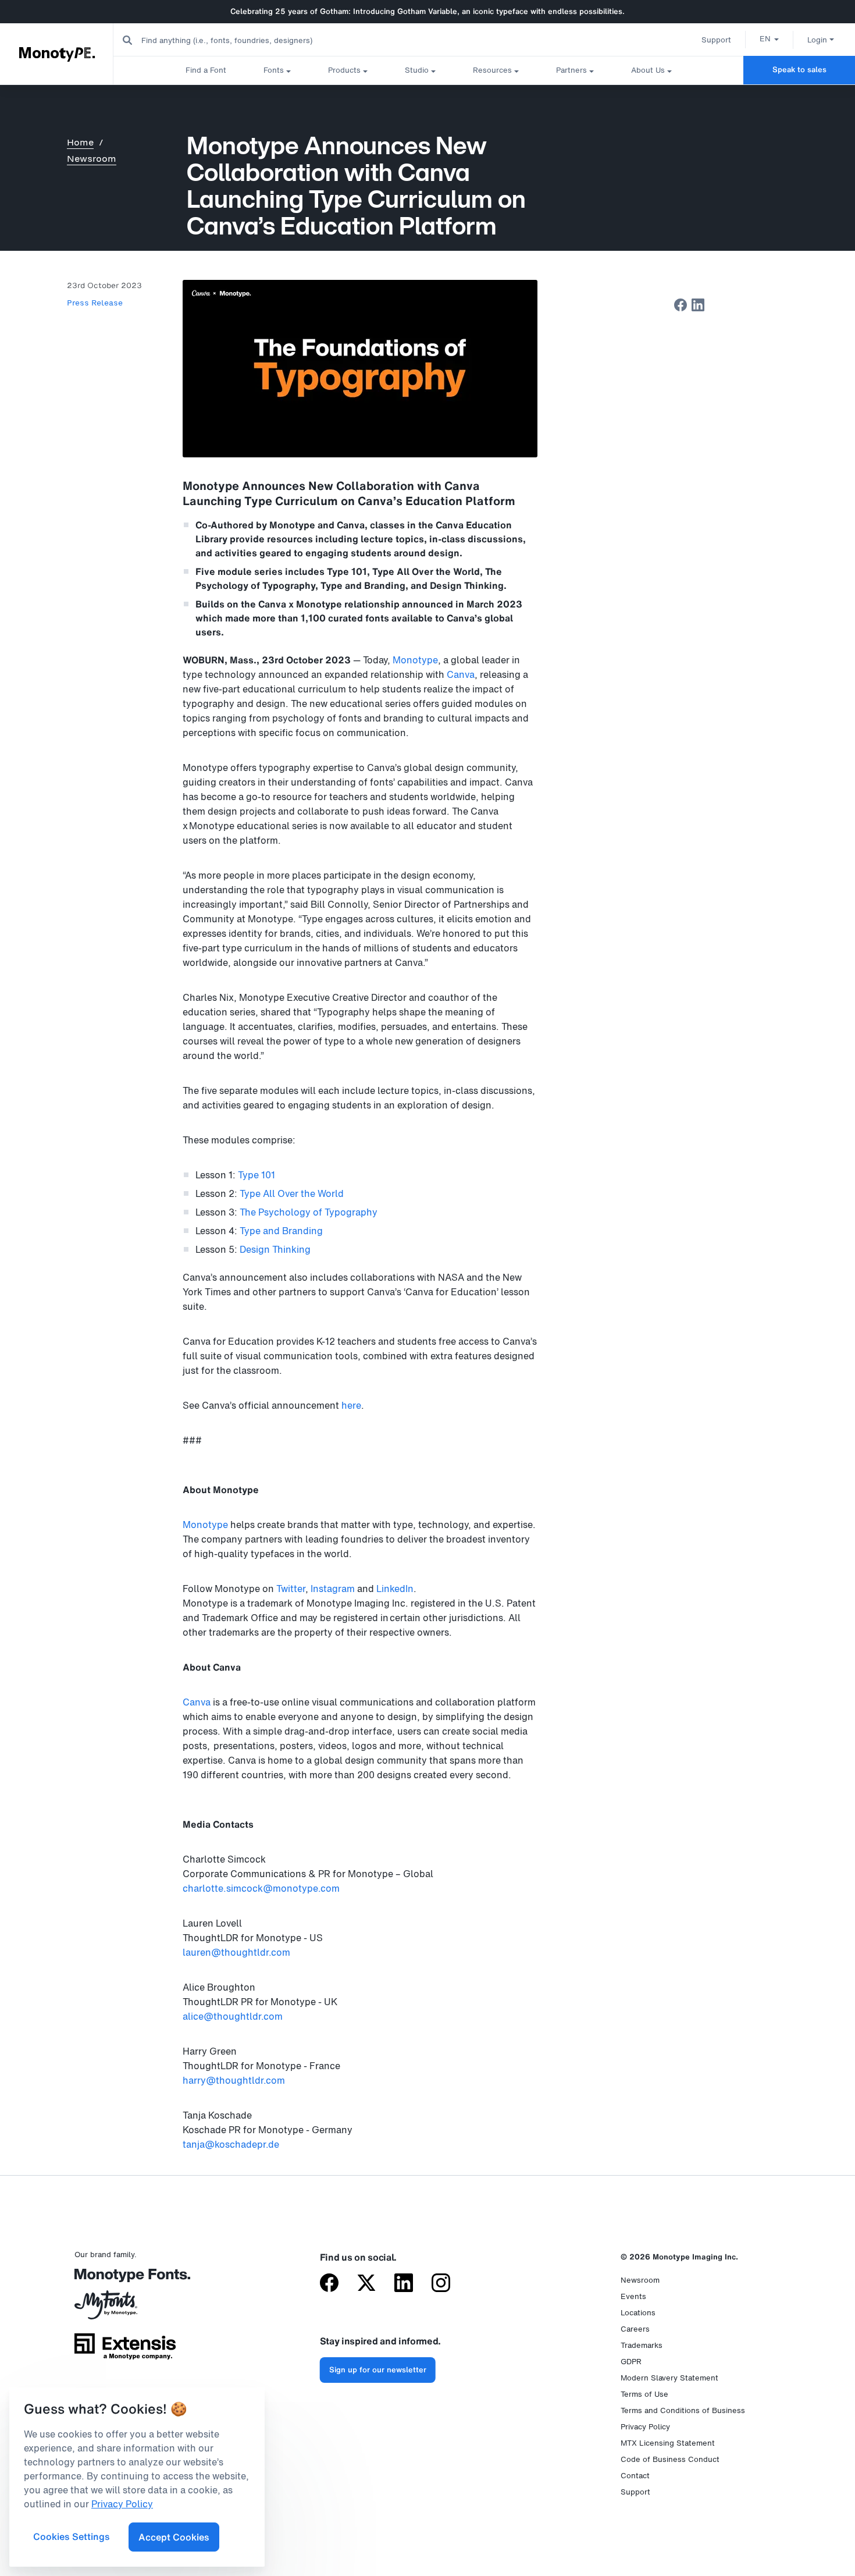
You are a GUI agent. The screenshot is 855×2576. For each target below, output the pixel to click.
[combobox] (233, 40)
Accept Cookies (174, 2537)
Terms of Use (644, 2394)
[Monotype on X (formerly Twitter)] (366, 2284)
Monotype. (57, 54)
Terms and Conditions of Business (683, 2410)
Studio (417, 70)
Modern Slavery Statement (669, 2378)
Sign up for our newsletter (378, 2370)
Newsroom (92, 159)
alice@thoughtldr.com (233, 2016)
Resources (492, 70)
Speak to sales (799, 70)
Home (80, 142)
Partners (571, 70)
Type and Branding (282, 1231)
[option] (769, 38)
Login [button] (817, 40)
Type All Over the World (292, 1193)
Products (344, 70)
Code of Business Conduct (670, 2459)
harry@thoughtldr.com (234, 2080)
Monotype (415, 660)
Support (716, 40)
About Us (648, 70)
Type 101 (256, 1175)
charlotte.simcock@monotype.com (261, 1888)
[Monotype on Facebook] (329, 2284)
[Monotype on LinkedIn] (404, 2284)
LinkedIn (395, 1589)
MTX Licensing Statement (668, 2443)
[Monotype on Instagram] (441, 2284)
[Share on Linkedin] (698, 305)
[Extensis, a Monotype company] (125, 2351)
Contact (635, 2476)
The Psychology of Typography (309, 1212)
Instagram (333, 1589)
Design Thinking (275, 1249)
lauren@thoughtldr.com (236, 1952)
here (351, 1405)
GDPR (631, 2362)
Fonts (274, 70)
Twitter (291, 1589)
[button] (769, 38)
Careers (635, 2329)
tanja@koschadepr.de (231, 2144)
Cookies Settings (72, 2536)
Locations (638, 2313)
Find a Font (206, 70)
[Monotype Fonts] (125, 2280)
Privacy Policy (645, 2427)
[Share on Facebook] (681, 305)
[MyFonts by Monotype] (125, 2309)
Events (633, 2296)
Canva (461, 674)
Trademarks (642, 2345)
